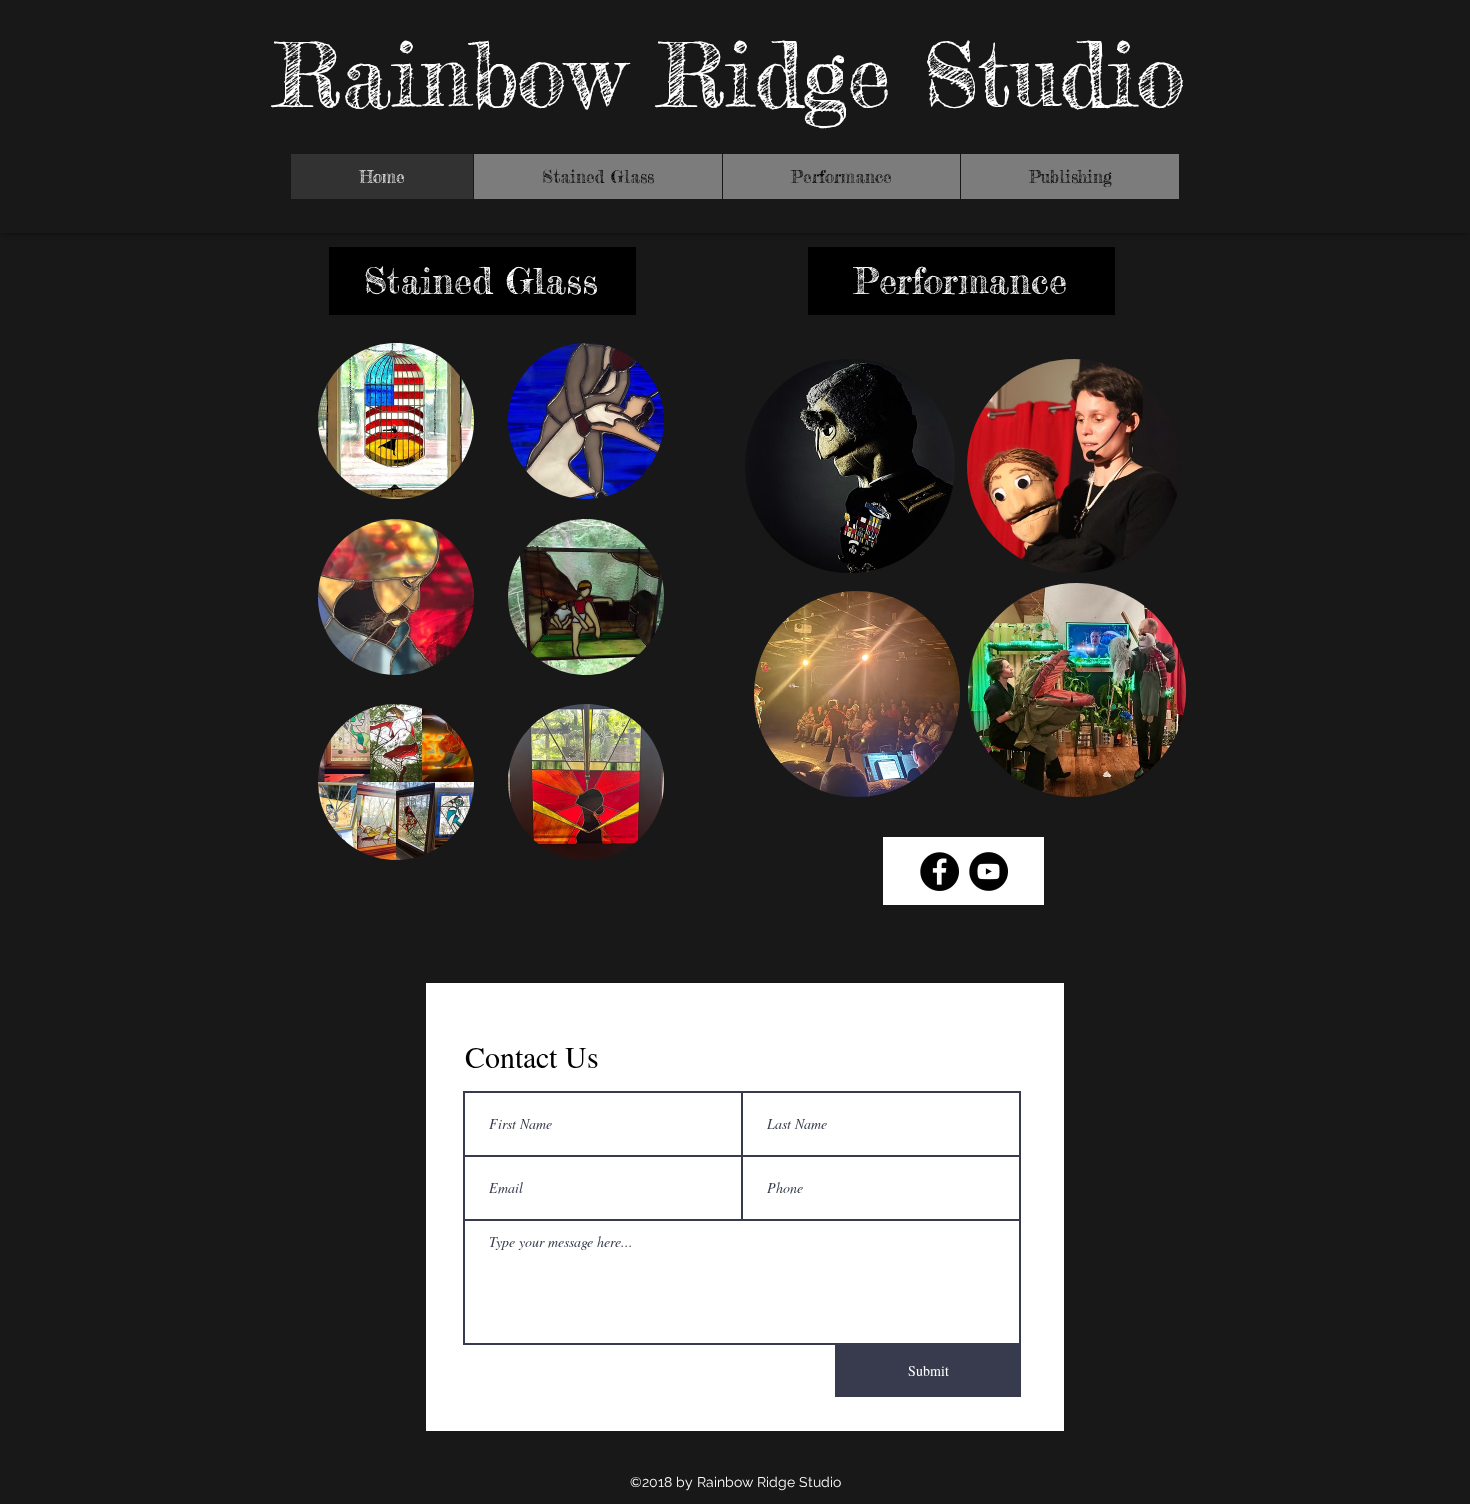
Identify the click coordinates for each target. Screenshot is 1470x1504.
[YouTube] (988, 871)
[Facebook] (939, 871)
